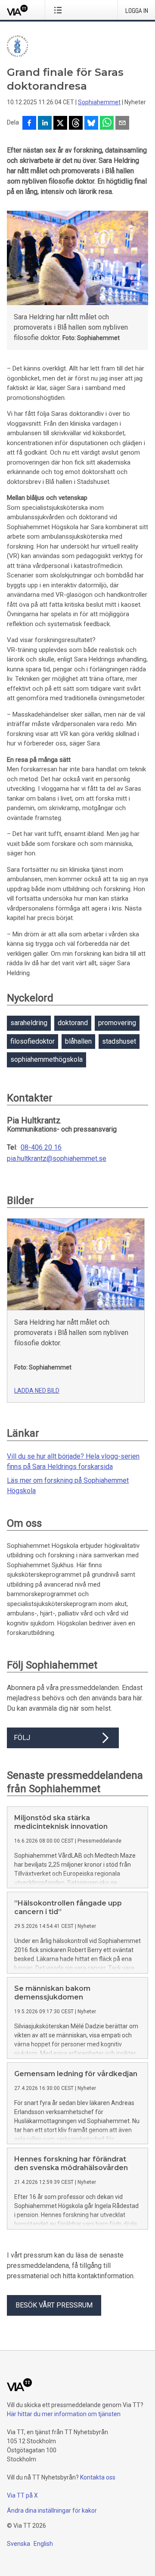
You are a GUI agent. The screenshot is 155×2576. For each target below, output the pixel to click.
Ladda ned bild (37, 1391)
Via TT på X (22, 2495)
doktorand (73, 1023)
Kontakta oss (98, 2477)
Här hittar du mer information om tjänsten (64, 2414)
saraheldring (29, 1023)
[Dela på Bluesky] (91, 124)
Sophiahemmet (99, 102)
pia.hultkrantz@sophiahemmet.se (57, 1159)
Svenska (19, 2544)
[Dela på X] (60, 124)
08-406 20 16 (41, 1148)
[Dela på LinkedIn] (45, 124)
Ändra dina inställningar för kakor (52, 2511)
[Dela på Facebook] (29, 124)
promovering (117, 1023)
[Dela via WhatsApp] (107, 124)
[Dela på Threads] (76, 124)
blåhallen (78, 1041)
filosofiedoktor (33, 1041)
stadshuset (119, 1041)
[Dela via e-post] (122, 124)
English (43, 2544)
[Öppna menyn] (60, 10)
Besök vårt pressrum (54, 2305)
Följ (22, 1738)
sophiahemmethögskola (46, 1059)
